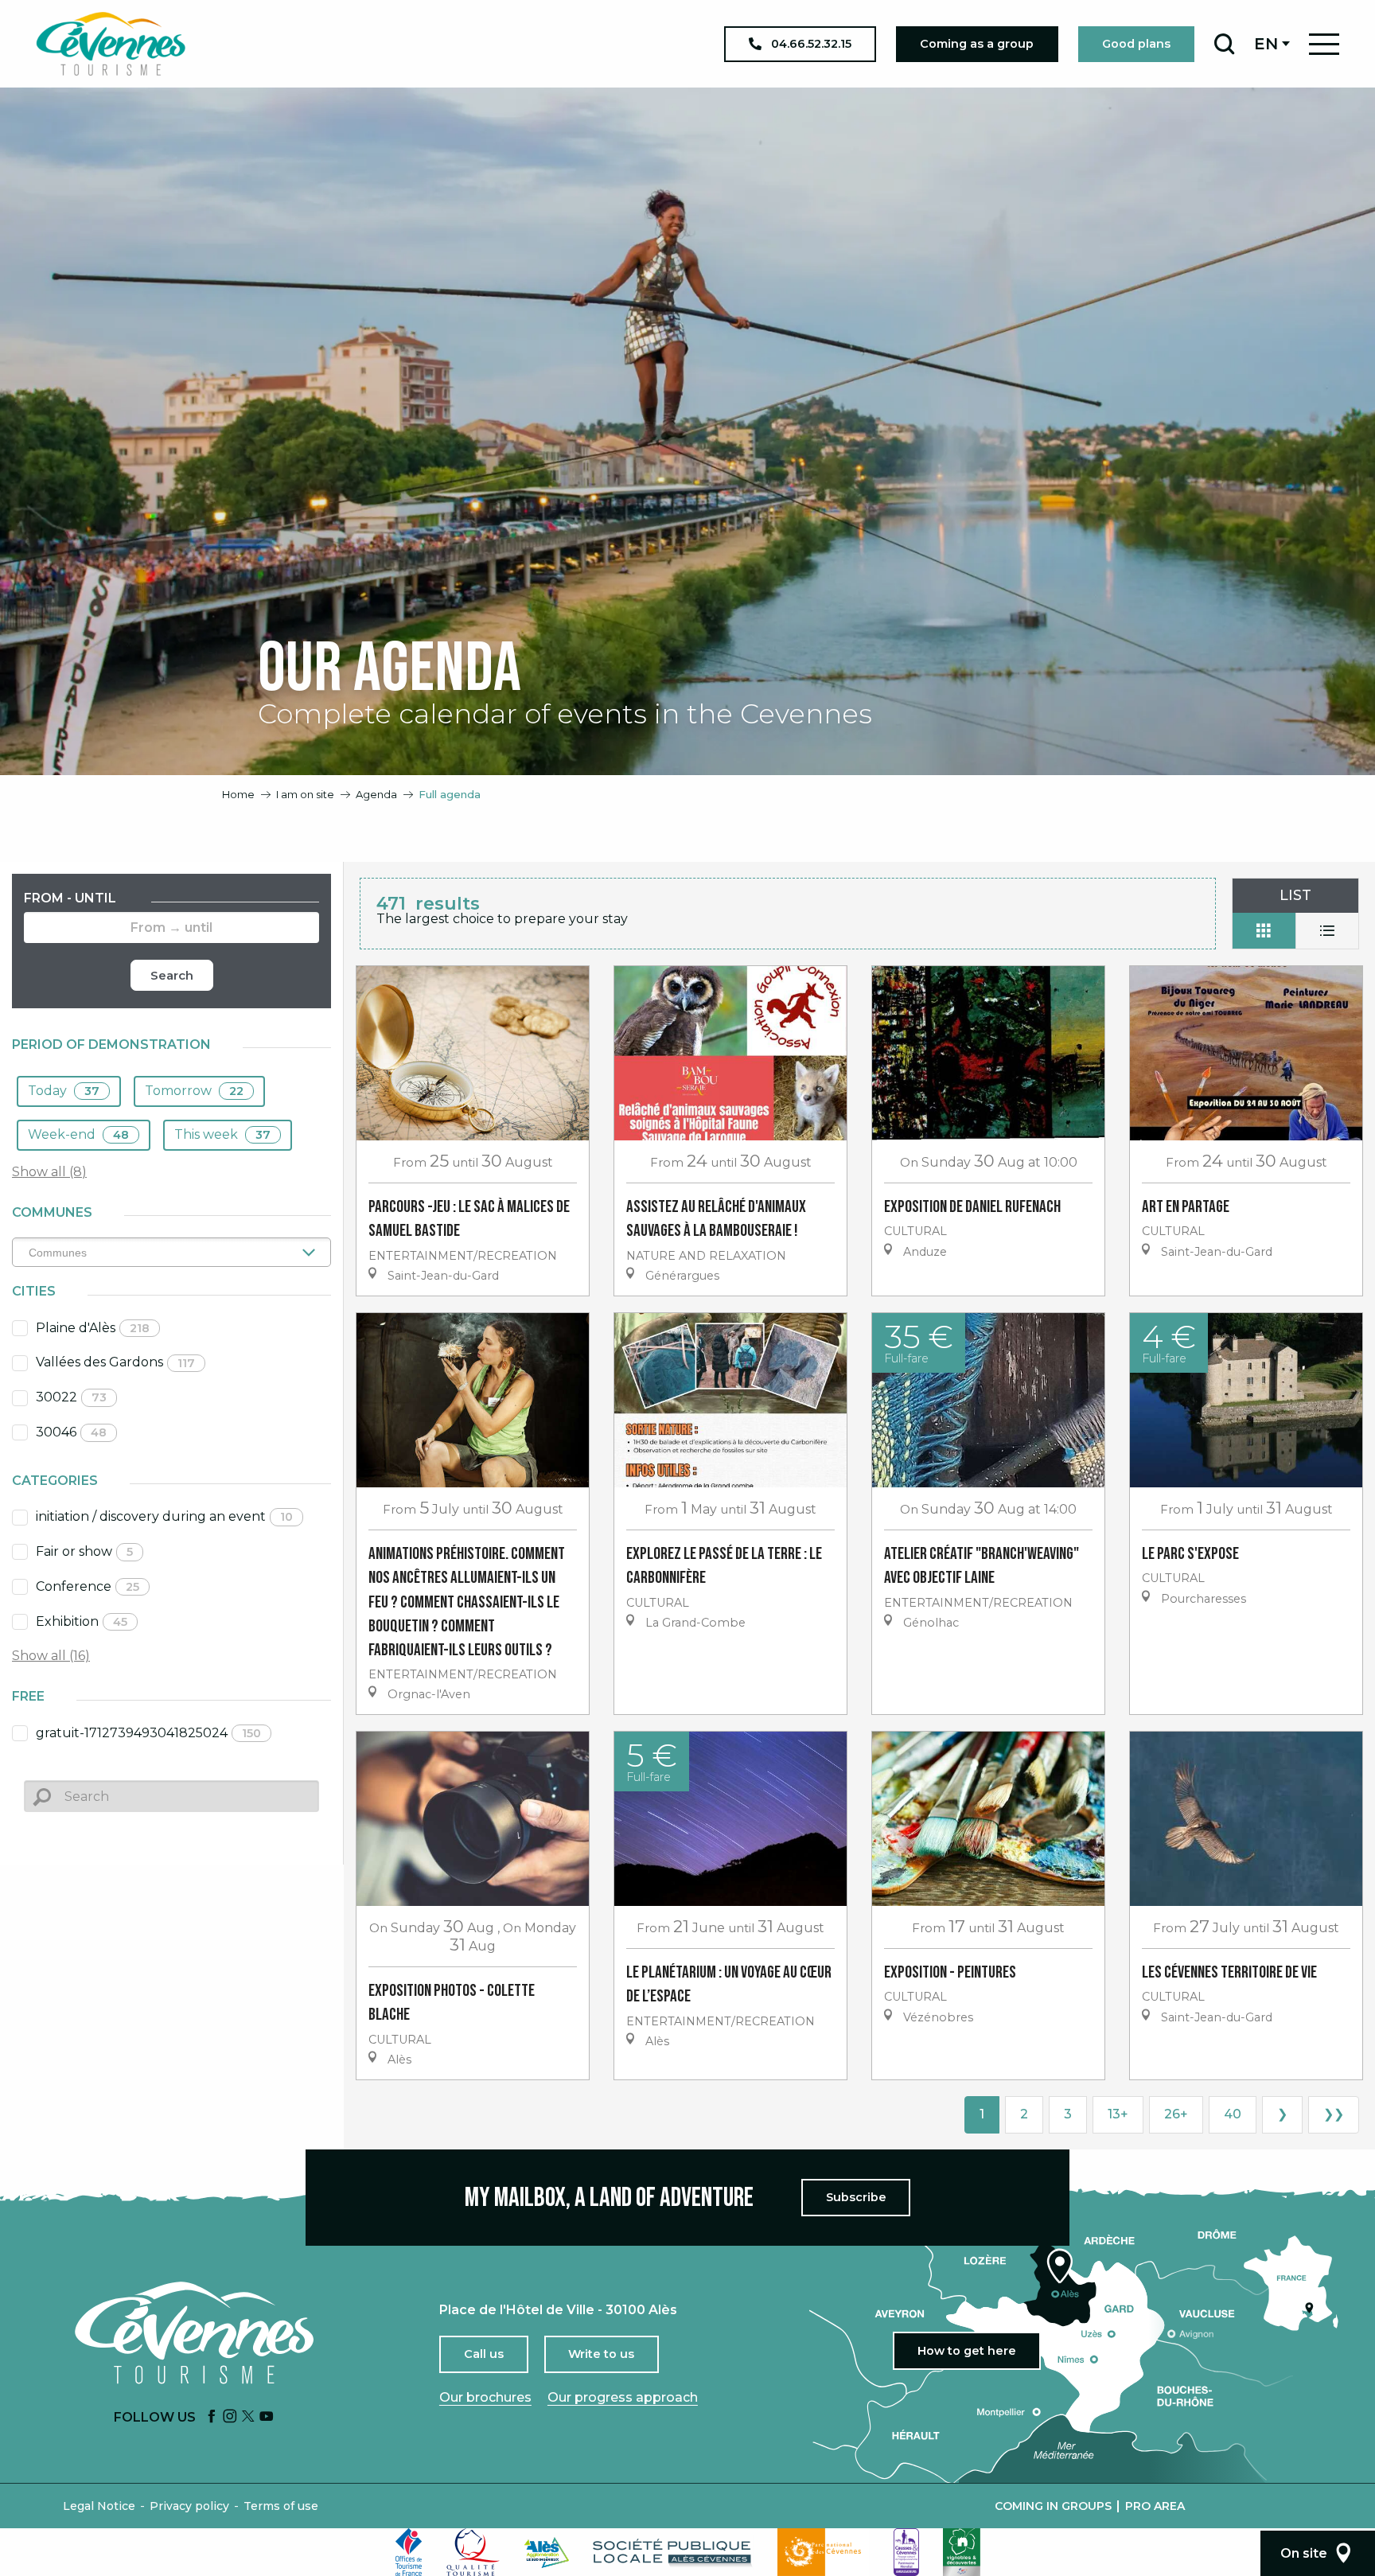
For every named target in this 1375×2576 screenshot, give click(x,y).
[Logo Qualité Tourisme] (473, 2552)
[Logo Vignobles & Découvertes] (962, 2552)
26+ (1176, 2114)
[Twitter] (248, 2417)
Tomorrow (194, 1091)
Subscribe (856, 2197)
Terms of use (281, 2506)
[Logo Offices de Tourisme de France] (409, 2552)
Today (64, 1091)
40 (1233, 2114)
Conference (88, 1586)
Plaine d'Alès (93, 1328)
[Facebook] (212, 2417)
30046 (71, 1432)
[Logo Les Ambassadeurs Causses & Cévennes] (906, 2552)
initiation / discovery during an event (164, 1516)
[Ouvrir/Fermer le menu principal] (1324, 44)
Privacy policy (189, 2506)
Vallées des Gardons (115, 1362)
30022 (71, 1397)
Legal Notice (99, 2506)
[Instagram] (230, 2417)
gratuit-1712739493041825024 (148, 1733)
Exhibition (82, 1621)
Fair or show (84, 1551)
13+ (1118, 2114)
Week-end (78, 1134)
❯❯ (1334, 2114)
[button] (1224, 44)
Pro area (1155, 2506)
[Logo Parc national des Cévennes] (824, 2552)
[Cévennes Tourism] (111, 44)
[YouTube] (267, 2417)
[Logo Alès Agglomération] (547, 2553)
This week (222, 1134)
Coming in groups (1053, 2506)
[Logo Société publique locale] (673, 2553)
